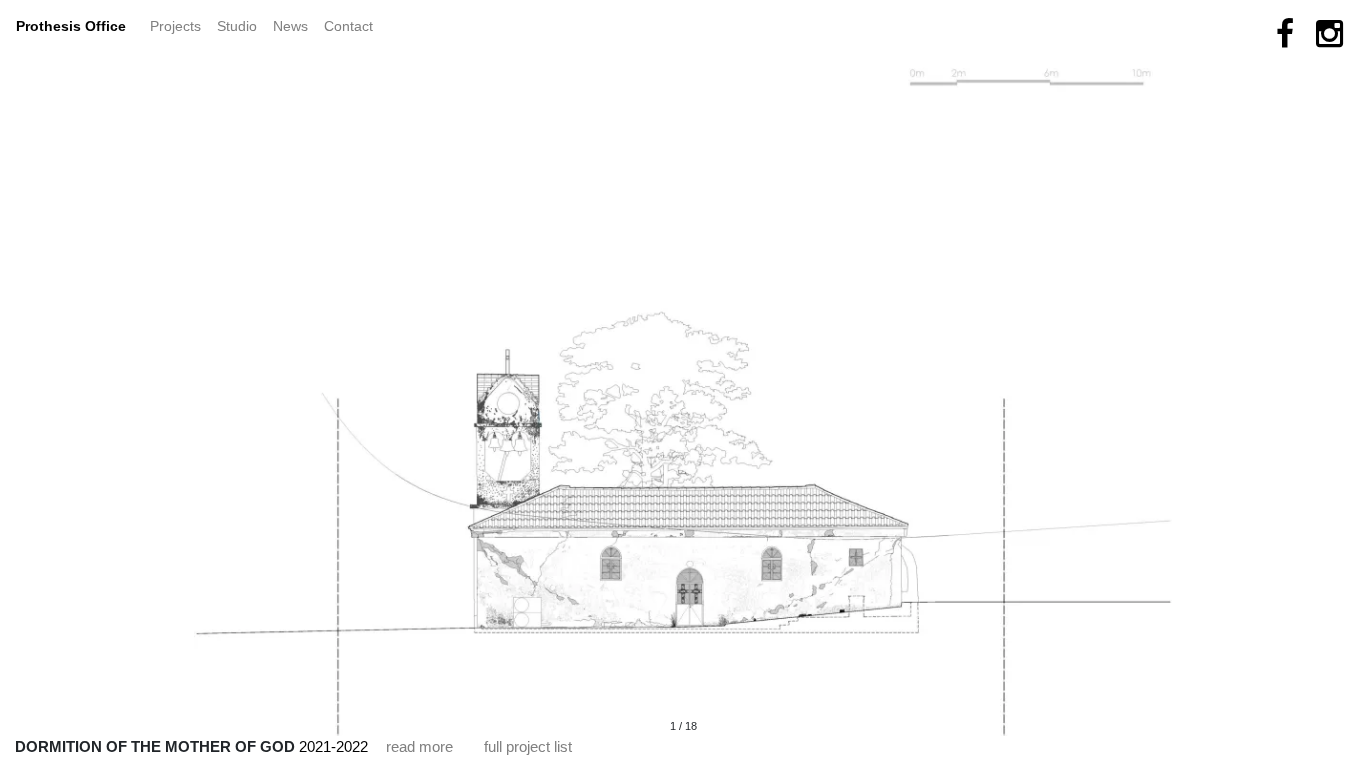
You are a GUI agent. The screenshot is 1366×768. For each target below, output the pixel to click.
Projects (179, 25)
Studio (237, 26)
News (294, 25)
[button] (408, 376)
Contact (348, 26)
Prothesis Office (71, 26)
